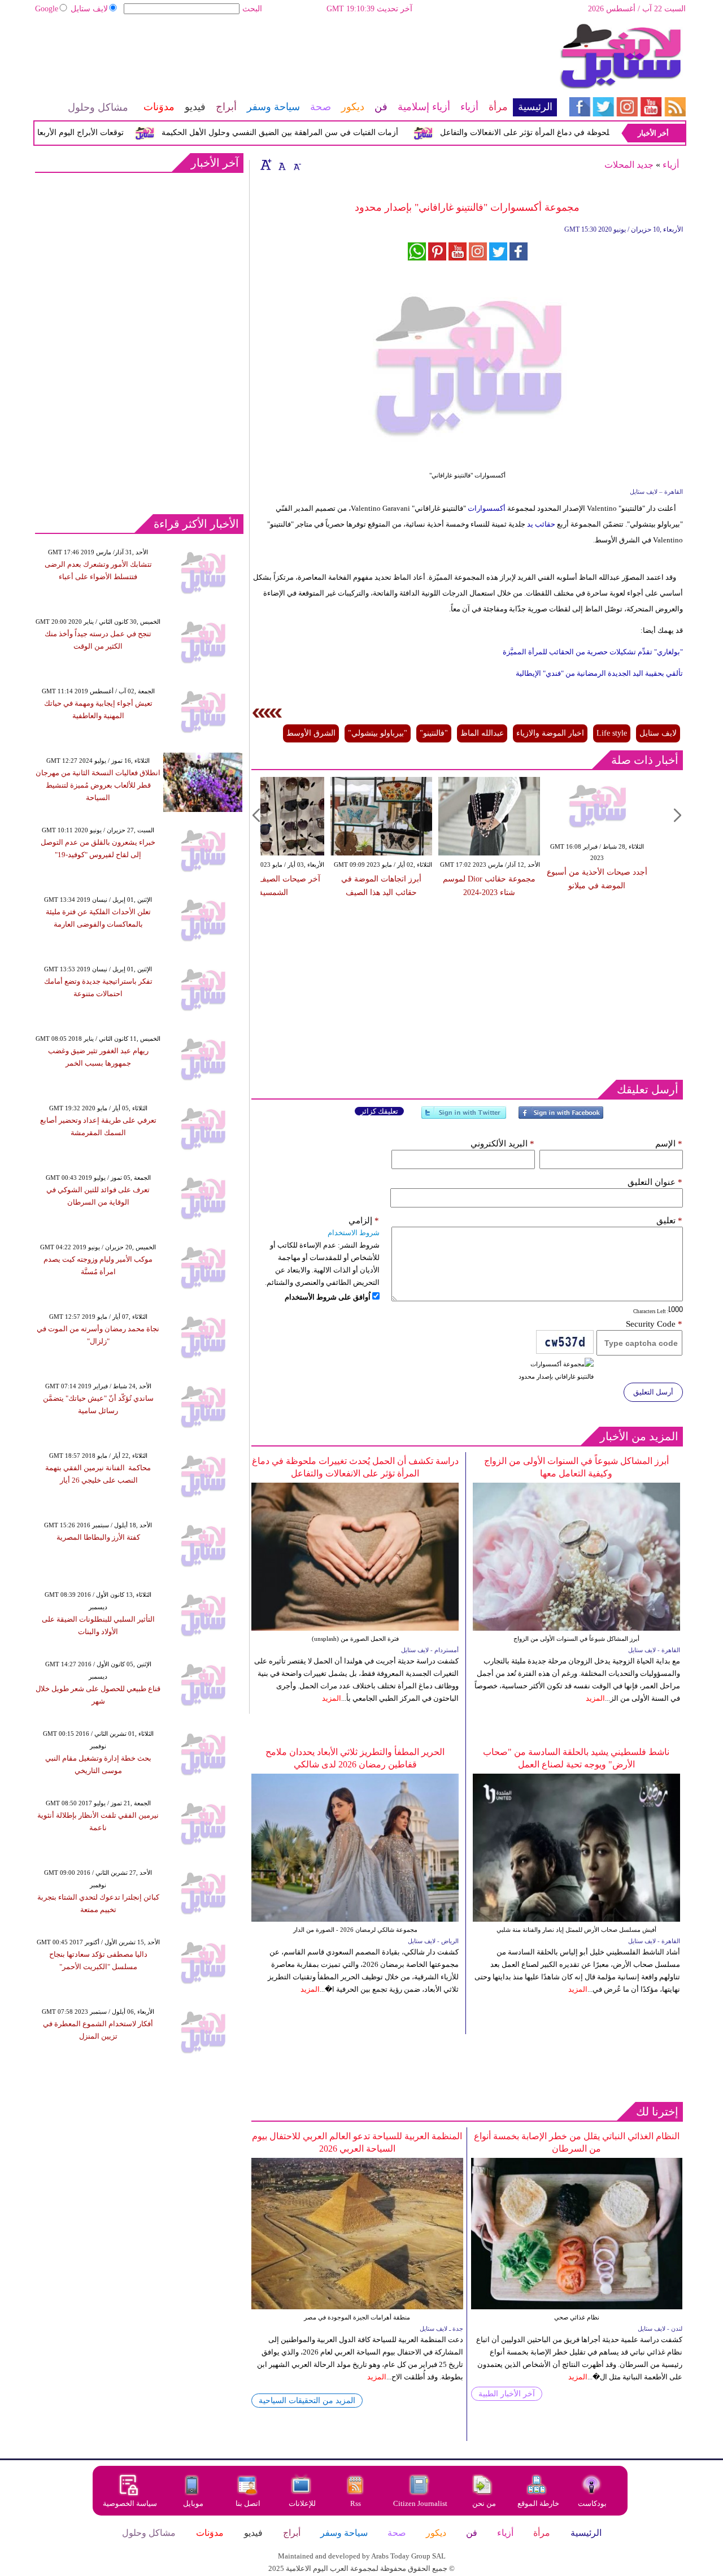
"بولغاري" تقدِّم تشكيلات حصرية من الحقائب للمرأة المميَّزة (593, 652)
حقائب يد (541, 524)
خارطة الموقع (538, 2503)
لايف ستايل (89, 9)
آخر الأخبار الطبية (507, 2394)
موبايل (194, 2503)
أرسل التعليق (653, 1392)
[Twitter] (464, 1117)
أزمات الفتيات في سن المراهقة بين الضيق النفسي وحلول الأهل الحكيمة (311, 133)
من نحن (484, 2503)
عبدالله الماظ (482, 733)
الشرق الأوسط (311, 733)
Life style (612, 733)
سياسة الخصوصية (130, 2503)
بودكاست (592, 2503)
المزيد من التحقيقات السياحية (307, 2401)
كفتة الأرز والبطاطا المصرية (98, 1537)
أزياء (671, 165)
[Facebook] (561, 1117)
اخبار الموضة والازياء (550, 733)
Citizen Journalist (420, 2503)
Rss (356, 2503)
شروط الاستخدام (354, 1233)
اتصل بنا (248, 2503)
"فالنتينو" (434, 733)
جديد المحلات (629, 165)
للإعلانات (302, 2503)
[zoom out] (297, 164)
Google (47, 9)
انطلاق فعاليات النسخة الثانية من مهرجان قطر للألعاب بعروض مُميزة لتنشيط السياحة (98, 785)
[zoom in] (266, 164)
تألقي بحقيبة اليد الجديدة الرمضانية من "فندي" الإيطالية (599, 673)
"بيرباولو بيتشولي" (378, 733)
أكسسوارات (487, 508)
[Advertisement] (295, 59)
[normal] (281, 164)
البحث (252, 9)
